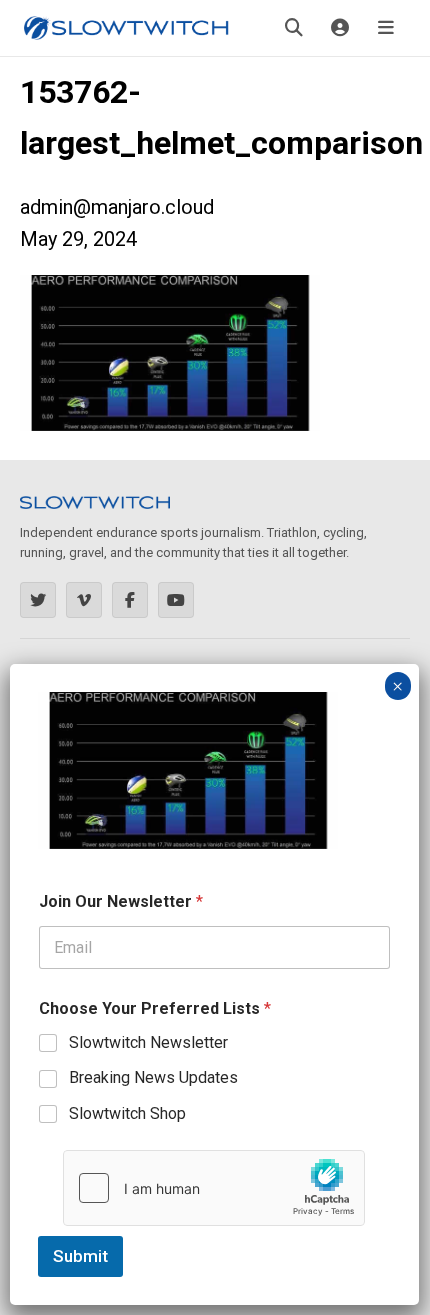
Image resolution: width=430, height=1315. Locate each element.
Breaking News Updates (153, 1077)
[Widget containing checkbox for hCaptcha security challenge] (214, 1188)
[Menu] (386, 28)
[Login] (340, 28)
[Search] (294, 28)
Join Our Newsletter (121, 901)
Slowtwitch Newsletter (148, 1042)
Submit (80, 1256)
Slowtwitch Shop (127, 1113)
